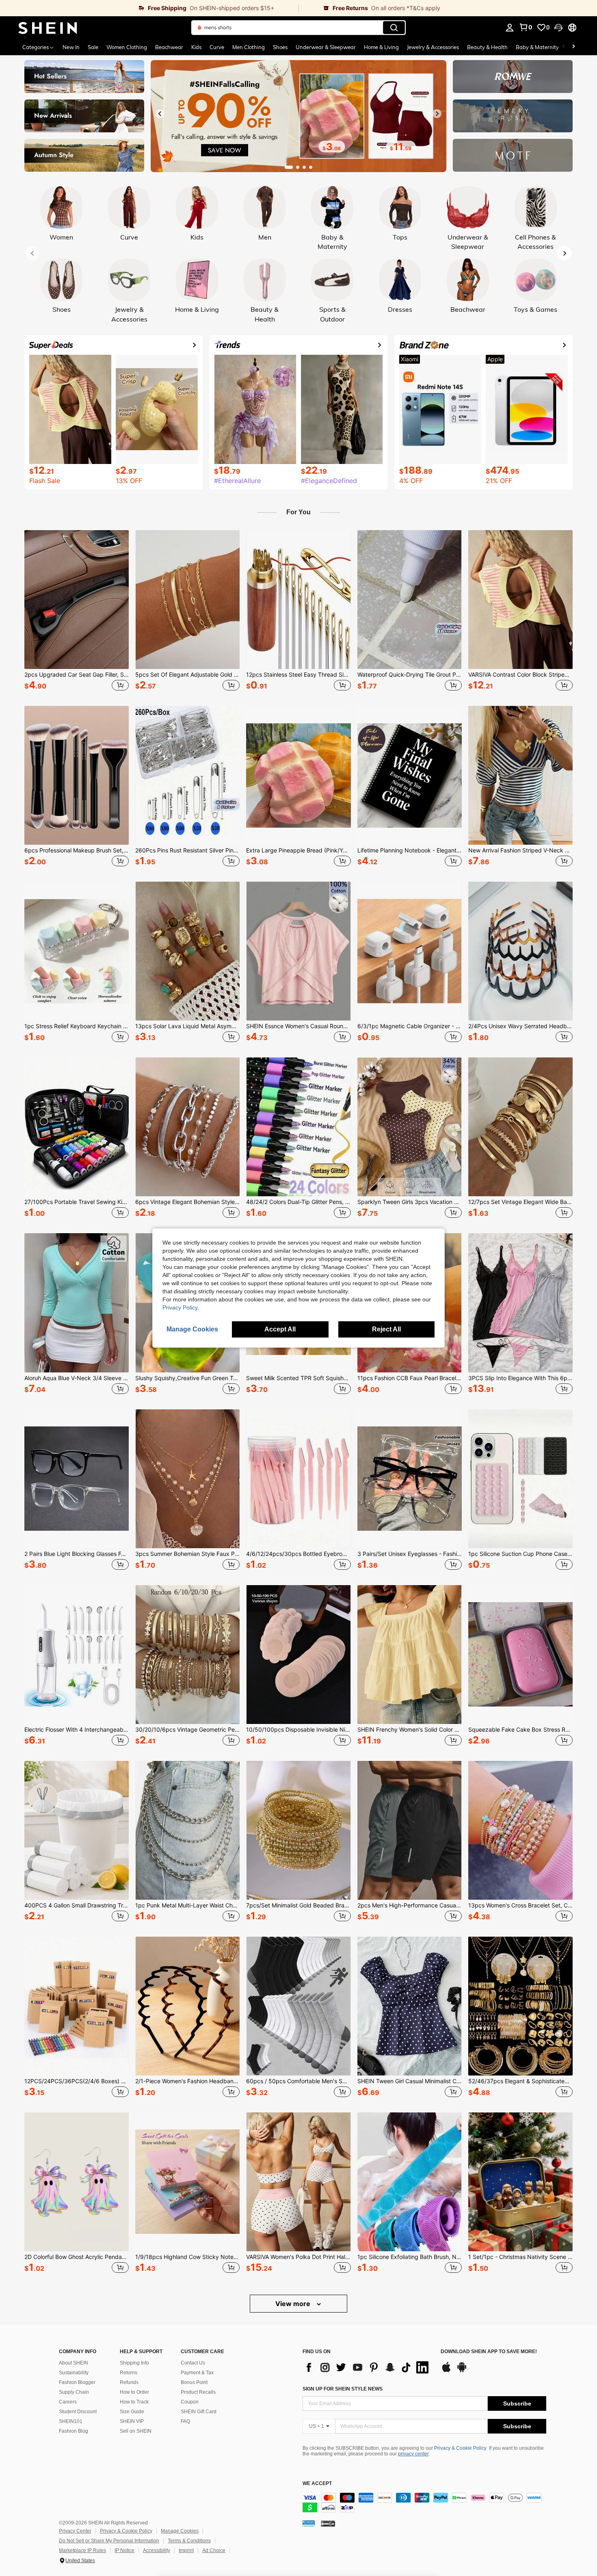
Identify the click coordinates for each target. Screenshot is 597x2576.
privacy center (413, 2454)
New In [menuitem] (71, 47)
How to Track (134, 2402)
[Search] (394, 28)
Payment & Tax (197, 2373)
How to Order (134, 2392)
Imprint (186, 2550)
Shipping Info (134, 2363)
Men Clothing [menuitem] (249, 47)
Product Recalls (198, 2392)
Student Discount (78, 2412)
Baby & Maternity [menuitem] (537, 47)
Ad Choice (214, 2550)
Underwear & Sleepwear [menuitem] (326, 47)
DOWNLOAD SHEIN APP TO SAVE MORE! (489, 2352)
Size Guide (132, 2412)
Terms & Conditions (189, 2541)
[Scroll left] (564, 47)
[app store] (446, 2371)
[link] (149, 8)
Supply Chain (74, 2392)
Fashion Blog (74, 2431)
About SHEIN (74, 2363)
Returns (129, 2373)
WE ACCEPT (317, 2484)
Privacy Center (75, 2531)
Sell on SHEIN (136, 2431)
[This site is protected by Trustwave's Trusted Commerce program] (309, 2523)
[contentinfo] (424, 2503)
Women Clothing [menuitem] (127, 47)
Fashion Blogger (77, 2382)
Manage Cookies (180, 2531)
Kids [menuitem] (196, 47)
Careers (68, 2402)
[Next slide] (437, 114)
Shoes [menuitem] (280, 47)
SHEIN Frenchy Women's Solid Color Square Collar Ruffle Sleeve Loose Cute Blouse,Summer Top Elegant (410, 1730)
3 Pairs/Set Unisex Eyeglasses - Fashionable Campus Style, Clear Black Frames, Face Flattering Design (410, 1554)
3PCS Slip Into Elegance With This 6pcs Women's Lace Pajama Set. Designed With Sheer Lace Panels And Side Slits (520, 1378)
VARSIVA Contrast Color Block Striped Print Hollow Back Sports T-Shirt (520, 675)
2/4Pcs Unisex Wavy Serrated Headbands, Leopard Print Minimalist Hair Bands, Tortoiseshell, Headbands (520, 1026)
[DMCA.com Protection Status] (328, 2523)
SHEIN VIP (132, 2421)
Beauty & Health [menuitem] (487, 47)
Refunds (129, 2382)
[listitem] (77, 612)
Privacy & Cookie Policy (460, 2448)
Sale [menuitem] (93, 47)
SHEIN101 (71, 2421)
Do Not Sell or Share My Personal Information (109, 2541)
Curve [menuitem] (217, 47)
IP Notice (124, 2550)
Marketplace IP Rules (82, 2550)
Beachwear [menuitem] (169, 47)
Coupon (190, 2402)
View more (294, 2304)
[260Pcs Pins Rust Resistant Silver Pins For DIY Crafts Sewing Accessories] (187, 775)
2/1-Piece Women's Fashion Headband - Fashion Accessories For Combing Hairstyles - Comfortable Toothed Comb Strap (187, 2081)
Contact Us (193, 2363)
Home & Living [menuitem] (381, 47)
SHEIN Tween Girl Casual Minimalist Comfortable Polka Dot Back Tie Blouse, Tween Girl (410, 2081)
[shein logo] (48, 28)
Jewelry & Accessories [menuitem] (433, 47)
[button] (558, 28)
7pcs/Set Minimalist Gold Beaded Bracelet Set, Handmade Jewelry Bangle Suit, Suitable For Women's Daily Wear (298, 1905)
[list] (368, 2367)
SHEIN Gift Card (199, 2412)
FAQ (185, 2421)
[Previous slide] (160, 114)
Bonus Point (194, 2382)
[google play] (462, 2371)
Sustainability (74, 2373)
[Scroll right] (573, 47)
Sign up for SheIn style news (343, 2389)
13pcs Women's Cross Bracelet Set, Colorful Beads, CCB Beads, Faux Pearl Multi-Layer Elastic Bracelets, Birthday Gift (520, 1905)
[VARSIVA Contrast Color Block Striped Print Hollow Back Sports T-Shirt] (520, 600)
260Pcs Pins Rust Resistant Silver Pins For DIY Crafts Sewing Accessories (187, 850)
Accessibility (157, 2550)
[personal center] (510, 28)
